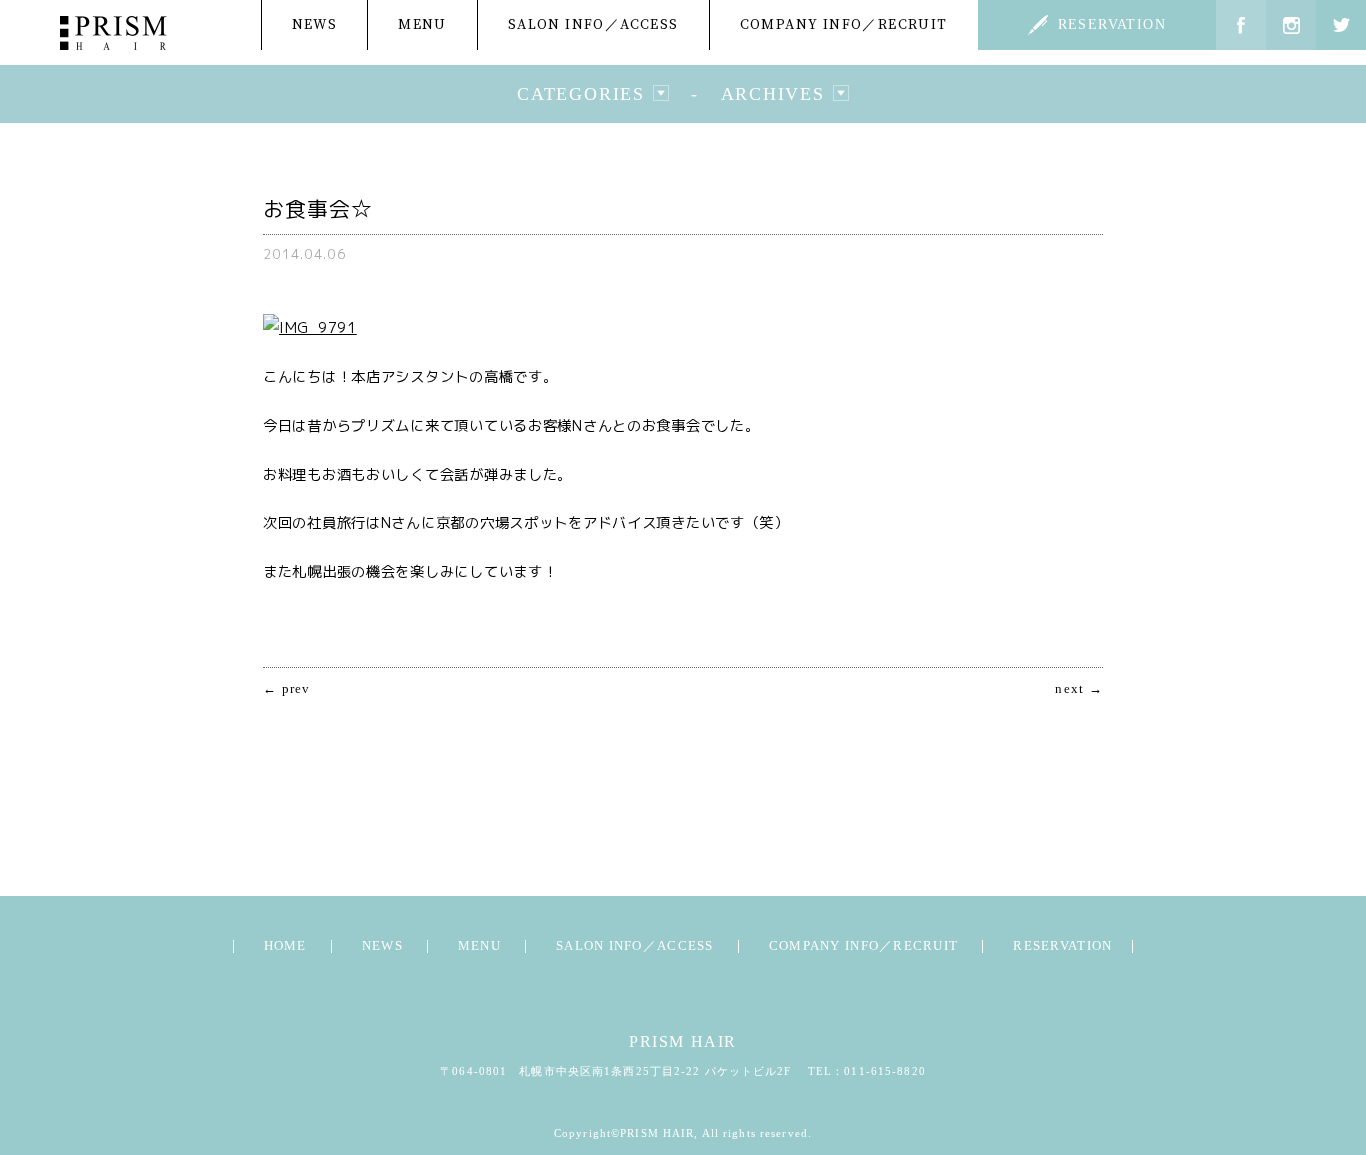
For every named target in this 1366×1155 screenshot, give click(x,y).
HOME (285, 946)
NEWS (315, 25)
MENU (422, 25)
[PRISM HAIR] (113, 33)
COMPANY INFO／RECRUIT (844, 25)
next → (1079, 689)
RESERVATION (1112, 24)
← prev (287, 689)
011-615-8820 (884, 1071)
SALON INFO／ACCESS (593, 25)
